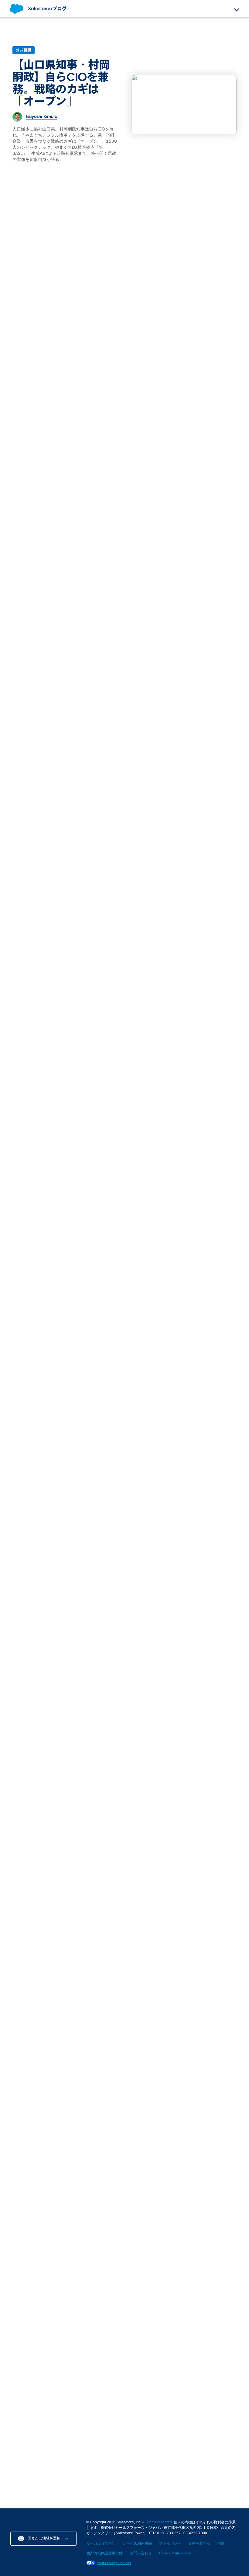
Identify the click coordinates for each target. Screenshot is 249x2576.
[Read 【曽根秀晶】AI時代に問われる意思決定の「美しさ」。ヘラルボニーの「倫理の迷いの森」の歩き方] (94, 2037)
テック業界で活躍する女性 (198, 484)
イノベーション (24, 2402)
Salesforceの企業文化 (31, 484)
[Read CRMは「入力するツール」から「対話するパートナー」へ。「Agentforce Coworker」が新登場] (124, 454)
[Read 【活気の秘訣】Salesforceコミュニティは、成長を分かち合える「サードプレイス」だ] (43, 454)
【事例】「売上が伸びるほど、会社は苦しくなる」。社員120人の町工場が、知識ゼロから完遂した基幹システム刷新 (124, 1656)
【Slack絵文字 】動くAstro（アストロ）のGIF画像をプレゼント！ (63, 2344)
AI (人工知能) (23, 2284)
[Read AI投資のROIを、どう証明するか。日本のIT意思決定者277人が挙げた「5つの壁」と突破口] (84, 273)
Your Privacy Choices (114, 2563)
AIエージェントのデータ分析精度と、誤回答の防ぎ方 (165, 1059)
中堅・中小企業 (147, 2402)
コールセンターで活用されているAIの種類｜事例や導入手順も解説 (61, 2462)
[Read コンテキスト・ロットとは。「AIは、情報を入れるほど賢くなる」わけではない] (89, 1004)
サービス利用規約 (137, 2543)
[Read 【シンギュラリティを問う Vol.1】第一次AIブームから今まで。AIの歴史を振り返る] (186, 1896)
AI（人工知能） (188, 1629)
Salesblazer (145, 2284)
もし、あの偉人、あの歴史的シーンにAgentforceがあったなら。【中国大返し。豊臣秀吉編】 (31, 1050)
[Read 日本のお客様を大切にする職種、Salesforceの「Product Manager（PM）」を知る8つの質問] (206, 454)
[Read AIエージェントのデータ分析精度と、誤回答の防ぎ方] (169, 1016)
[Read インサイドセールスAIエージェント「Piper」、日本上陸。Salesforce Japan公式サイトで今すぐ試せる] (206, 297)
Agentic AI (185, 327)
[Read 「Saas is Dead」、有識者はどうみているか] (43, 1431)
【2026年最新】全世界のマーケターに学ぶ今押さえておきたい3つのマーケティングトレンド (61, 2302)
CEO (97, 1461)
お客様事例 (20, 1629)
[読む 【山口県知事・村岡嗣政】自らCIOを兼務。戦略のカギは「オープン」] (184, 104)
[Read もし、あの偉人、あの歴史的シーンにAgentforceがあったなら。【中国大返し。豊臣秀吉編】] (31, 1004)
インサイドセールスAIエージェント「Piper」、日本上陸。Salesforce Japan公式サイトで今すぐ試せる (205, 351)
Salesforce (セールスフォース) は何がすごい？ (119, 631)
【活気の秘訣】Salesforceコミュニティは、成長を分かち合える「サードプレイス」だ (40, 508)
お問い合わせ (141, 2553)
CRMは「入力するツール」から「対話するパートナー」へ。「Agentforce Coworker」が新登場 (123, 508)
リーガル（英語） (101, 2543)
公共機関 (24, 50)
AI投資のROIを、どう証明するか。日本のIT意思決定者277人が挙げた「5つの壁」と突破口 (81, 343)
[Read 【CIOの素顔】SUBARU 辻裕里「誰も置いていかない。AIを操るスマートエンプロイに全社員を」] (32, 2037)
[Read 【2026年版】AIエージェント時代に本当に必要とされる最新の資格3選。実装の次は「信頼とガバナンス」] (183, 867)
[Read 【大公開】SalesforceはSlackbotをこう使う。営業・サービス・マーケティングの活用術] (60, 864)
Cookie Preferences (175, 2553)
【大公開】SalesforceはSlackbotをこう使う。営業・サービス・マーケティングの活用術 (60, 915)
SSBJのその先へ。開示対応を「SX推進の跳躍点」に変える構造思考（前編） (122, 663)
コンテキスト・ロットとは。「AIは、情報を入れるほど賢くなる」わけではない (87, 1046)
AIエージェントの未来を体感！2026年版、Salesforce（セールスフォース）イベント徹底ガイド (205, 1653)
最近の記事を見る (215, 1761)
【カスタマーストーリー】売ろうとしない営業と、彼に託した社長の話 (40, 1649)
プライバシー (170, 2543)
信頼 (221, 2543)
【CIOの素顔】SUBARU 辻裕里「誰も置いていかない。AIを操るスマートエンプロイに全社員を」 (32, 2084)
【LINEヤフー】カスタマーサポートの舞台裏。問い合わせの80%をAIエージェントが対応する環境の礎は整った (61, 1949)
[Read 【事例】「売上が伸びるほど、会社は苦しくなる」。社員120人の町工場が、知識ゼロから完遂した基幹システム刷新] (124, 1600)
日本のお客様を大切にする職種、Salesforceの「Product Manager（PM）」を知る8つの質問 (204, 508)
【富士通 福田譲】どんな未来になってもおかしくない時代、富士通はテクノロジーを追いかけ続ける (163, 1477)
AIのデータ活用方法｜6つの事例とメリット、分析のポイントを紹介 (62, 2420)
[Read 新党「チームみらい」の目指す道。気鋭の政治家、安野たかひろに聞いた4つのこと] (155, 2037)
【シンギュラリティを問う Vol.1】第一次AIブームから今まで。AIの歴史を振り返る (184, 1945)
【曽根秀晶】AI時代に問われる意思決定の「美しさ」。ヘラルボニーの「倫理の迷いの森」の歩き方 (93, 2080)
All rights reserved (157, 2522)
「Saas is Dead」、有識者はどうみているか (40, 1477)
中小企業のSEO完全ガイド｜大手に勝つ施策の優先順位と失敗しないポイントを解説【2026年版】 (186, 2420)
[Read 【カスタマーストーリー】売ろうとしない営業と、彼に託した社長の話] (43, 1600)
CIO (14, 327)
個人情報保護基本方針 (104, 2553)
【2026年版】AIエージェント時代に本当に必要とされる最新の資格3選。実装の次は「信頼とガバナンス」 (182, 921)
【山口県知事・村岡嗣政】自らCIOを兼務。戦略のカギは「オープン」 (61, 83)
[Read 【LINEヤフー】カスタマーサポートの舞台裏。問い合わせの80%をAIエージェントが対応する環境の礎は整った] (63, 1896)
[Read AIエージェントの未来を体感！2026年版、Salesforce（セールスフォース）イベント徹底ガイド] (206, 1600)
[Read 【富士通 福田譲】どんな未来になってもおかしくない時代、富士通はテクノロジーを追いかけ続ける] (165, 1408)
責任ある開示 (199, 2543)
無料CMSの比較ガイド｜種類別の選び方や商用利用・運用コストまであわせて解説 (184, 2462)
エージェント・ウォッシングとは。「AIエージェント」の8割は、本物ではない (124, 699)
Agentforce (104, 484)
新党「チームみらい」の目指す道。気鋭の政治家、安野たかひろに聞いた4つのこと (155, 2080)
